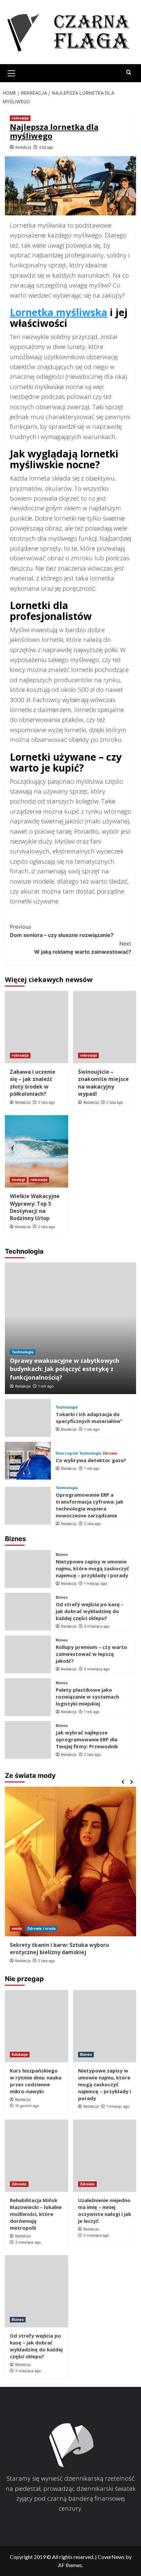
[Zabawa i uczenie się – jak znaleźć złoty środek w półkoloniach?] (37, 1027)
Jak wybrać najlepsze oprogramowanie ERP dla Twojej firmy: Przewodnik (87, 1739)
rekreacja (20, 118)
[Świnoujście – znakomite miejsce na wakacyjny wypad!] (105, 1027)
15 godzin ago (27, 2106)
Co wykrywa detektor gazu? (91, 1460)
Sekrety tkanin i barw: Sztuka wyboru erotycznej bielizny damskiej (59, 1949)
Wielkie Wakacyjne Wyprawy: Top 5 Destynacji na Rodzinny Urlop (35, 1207)
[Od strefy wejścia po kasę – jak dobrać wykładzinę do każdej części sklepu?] (28, 1612)
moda (17, 1928)
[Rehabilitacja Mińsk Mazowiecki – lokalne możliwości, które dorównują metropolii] (37, 2156)
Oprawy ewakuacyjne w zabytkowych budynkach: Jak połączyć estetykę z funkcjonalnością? (64, 1369)
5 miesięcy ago (97, 1669)
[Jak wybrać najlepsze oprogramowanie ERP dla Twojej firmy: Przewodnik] (28, 1740)
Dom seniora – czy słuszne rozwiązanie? (62, 931)
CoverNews (111, 2557)
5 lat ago (46, 147)
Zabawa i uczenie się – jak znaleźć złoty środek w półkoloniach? (33, 1083)
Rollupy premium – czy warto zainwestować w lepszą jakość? (91, 1654)
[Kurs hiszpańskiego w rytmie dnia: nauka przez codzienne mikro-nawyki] (37, 2026)
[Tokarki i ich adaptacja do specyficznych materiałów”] (28, 1418)
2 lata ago (47, 1102)
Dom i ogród (67, 1453)
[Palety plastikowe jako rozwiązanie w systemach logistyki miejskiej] (28, 1697)
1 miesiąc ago (96, 1583)
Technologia (23, 1352)
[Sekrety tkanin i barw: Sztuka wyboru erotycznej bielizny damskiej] (70, 1862)
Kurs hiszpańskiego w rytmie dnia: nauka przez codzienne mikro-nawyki (36, 2081)
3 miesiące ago (97, 1626)
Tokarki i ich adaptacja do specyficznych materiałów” (89, 1418)
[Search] (129, 73)
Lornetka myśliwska (59, 312)
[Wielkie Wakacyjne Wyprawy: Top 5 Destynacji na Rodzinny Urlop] (37, 1151)
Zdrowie (110, 1453)
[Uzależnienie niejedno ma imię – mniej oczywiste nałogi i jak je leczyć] (105, 2156)
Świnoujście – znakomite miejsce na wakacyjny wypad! (103, 1083)
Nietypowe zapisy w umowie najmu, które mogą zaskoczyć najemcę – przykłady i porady (92, 1568)
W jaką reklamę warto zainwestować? (83, 948)
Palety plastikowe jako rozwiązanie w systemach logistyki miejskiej (87, 1697)
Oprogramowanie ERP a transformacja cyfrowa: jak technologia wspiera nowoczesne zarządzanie (90, 1505)
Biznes (62, 1555)
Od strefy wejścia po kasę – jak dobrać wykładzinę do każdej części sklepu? (90, 1611)
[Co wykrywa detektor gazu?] (28, 1461)
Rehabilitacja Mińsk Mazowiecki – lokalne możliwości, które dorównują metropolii (36, 2214)
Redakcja (23, 147)
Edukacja (20, 2054)
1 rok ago (46, 1386)
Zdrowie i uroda (41, 1928)
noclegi (18, 1180)
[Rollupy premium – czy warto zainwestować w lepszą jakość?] (28, 1654)
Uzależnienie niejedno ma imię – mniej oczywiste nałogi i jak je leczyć (105, 2210)
